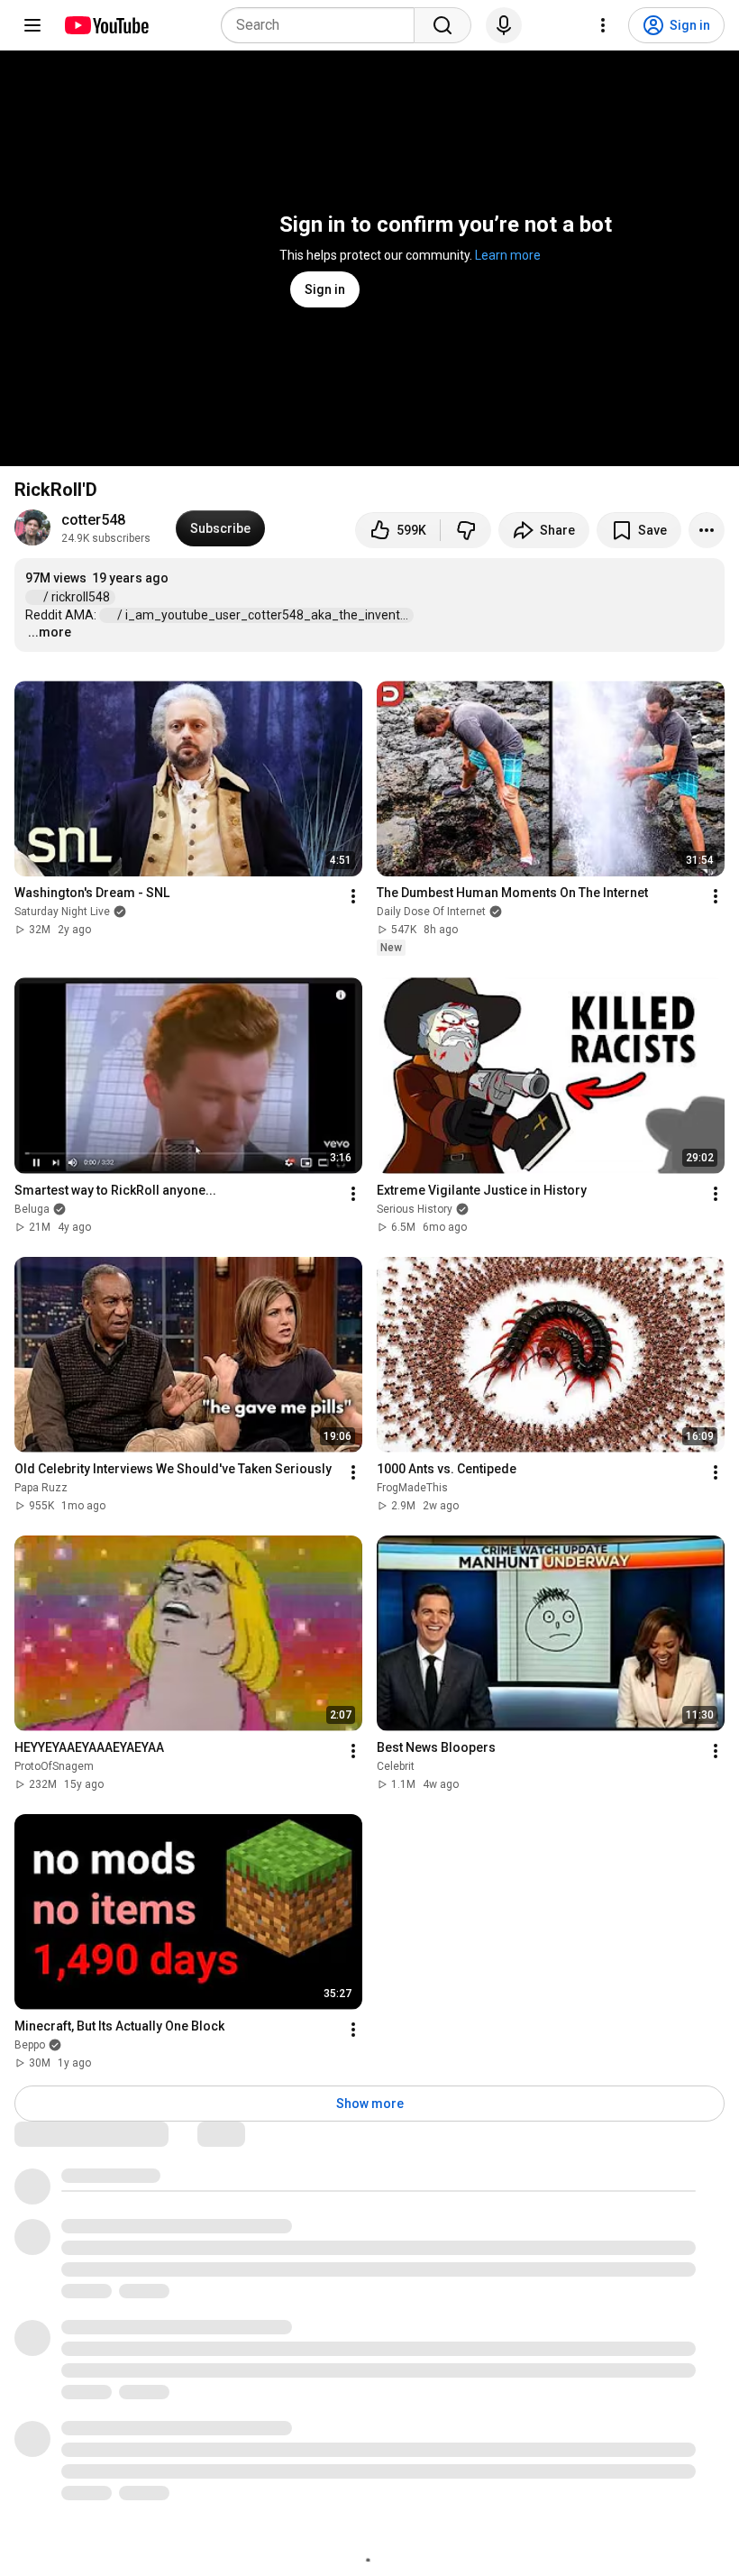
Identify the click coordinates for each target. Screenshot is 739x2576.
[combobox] (323, 25)
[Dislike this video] (466, 530)
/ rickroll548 (78, 597)
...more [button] (50, 632)
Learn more (508, 255)
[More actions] (707, 530)
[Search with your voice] (504, 25)
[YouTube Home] (106, 25)
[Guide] (32, 25)
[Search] (442, 25)
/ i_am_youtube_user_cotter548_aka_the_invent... (264, 615)
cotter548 (93, 520)
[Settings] (603, 25)
